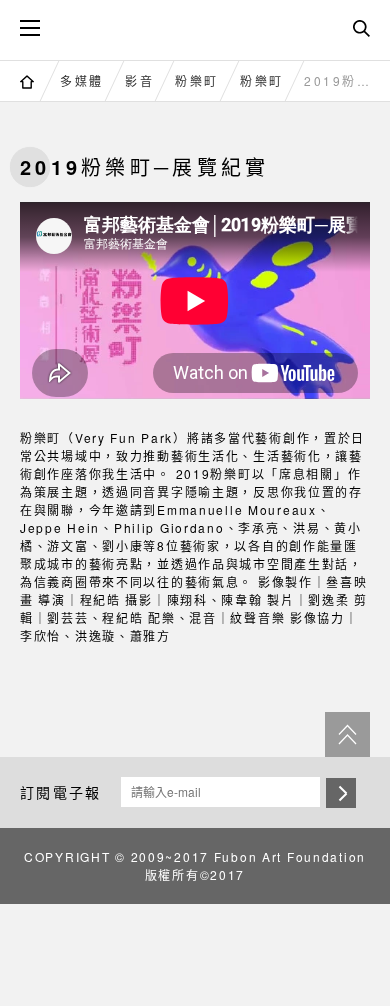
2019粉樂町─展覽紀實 (342, 80)
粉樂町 (197, 80)
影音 (139, 80)
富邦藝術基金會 (195, 27)
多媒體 (82, 80)
